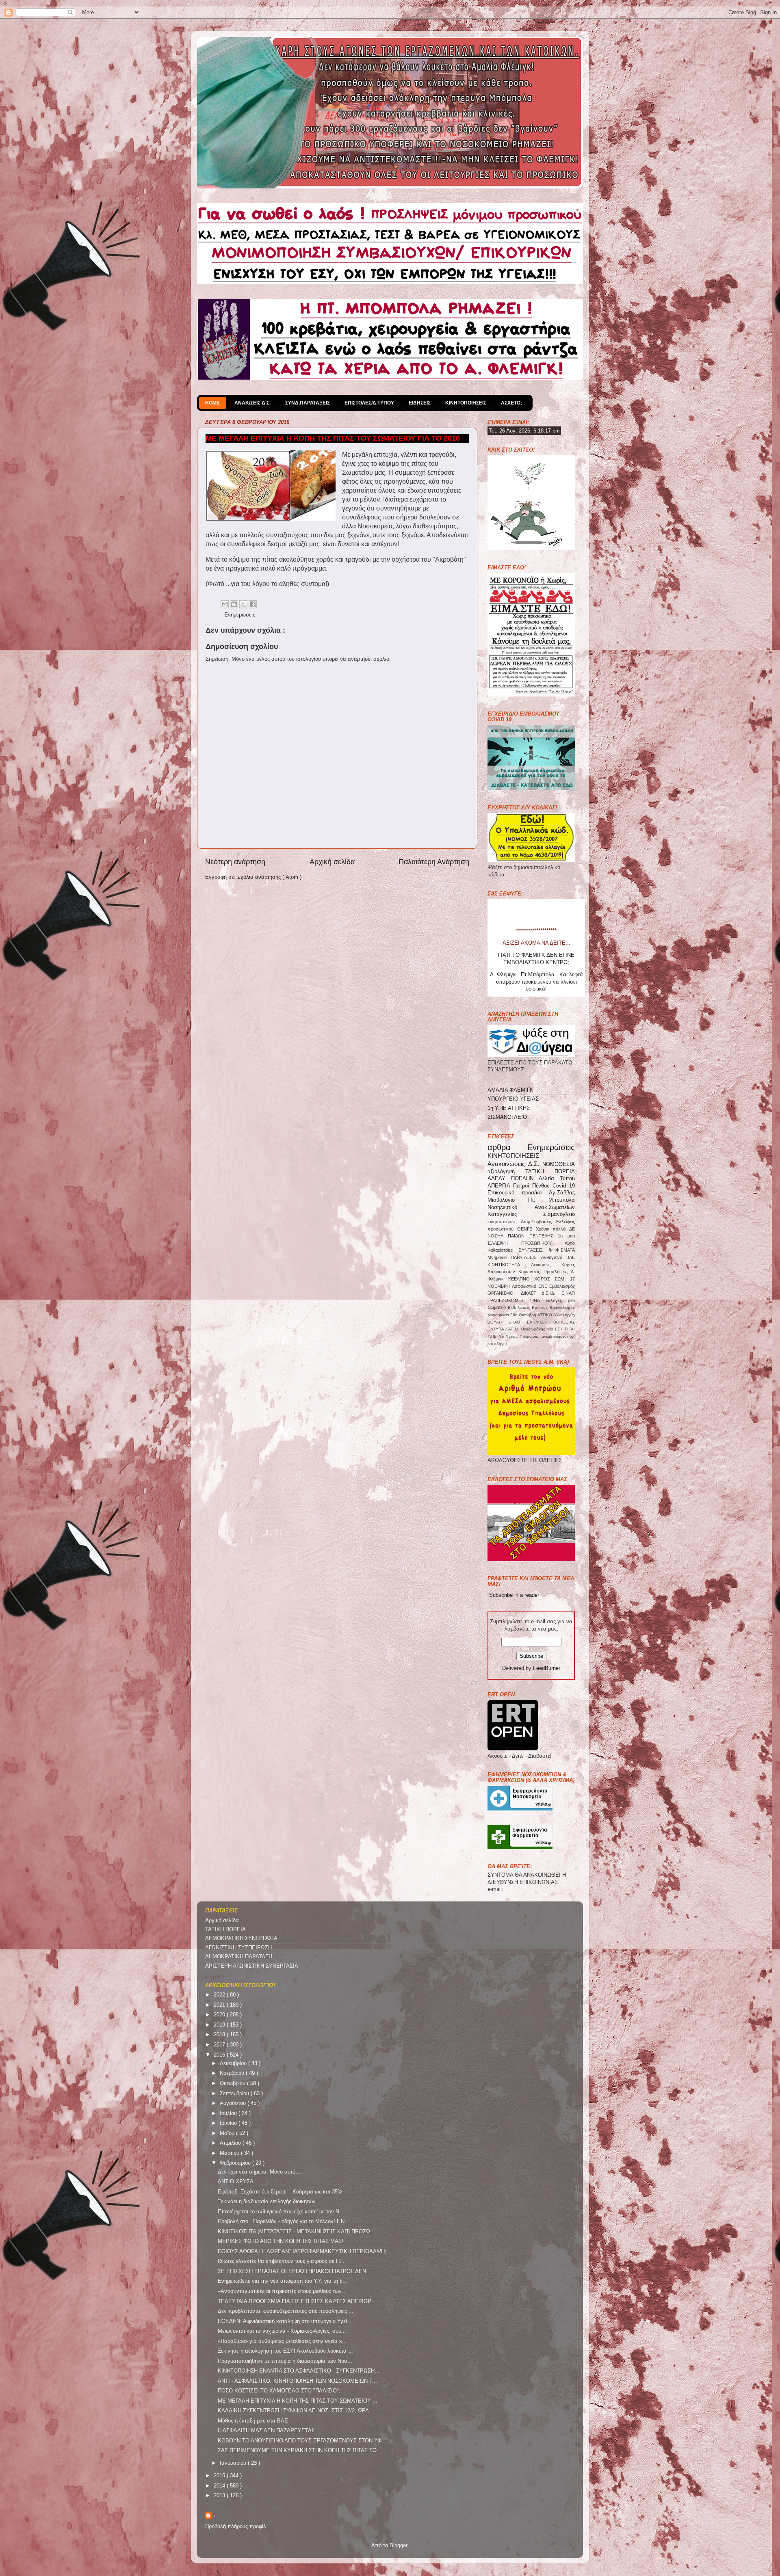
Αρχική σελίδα (332, 862)
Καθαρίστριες (503, 1250)
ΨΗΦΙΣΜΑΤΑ (562, 1250)
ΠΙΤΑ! (570, 1329)
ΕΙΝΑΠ (568, 1293)
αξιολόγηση (506, 1172)
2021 (220, 2005)
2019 (220, 2025)
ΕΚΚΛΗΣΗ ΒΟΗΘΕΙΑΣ (551, 1322)
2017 (220, 2045)
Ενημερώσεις (240, 615)
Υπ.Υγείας (509, 1336)
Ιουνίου (229, 2123)
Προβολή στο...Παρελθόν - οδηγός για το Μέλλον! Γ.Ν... (284, 2221)
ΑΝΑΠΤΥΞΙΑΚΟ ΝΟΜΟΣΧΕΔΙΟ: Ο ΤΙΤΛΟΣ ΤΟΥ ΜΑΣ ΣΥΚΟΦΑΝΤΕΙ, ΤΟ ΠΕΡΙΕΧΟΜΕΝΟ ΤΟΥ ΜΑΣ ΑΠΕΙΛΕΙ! (536, 985)
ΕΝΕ (544, 1286)
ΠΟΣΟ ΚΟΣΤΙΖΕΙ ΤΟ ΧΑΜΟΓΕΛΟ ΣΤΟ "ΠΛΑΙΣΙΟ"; (279, 2391)
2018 (220, 2035)
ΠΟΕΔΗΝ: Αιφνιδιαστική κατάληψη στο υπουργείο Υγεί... (285, 2321)
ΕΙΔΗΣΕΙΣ (420, 403)
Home (212, 403)
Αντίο (570, 1243)
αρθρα (507, 1147)
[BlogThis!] (234, 604)
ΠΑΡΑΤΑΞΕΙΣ (526, 1257)
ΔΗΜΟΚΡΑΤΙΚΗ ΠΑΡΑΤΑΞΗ (239, 1957)
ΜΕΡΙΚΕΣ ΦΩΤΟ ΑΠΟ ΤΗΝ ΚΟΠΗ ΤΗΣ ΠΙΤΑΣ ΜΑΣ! (281, 2241)
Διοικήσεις (546, 1265)
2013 (220, 2496)
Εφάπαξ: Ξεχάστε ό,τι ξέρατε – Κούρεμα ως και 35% (280, 2192)
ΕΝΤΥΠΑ (496, 1329)
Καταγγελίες (515, 1214)
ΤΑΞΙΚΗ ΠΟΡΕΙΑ (550, 1172)
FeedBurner (547, 1668)
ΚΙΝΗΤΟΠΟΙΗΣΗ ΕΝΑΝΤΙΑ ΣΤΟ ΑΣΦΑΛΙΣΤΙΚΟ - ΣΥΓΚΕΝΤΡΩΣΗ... (299, 2371)
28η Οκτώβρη (524, 1315)
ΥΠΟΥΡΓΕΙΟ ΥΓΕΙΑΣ (513, 1099)
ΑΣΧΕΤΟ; (511, 403)
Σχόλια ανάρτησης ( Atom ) (269, 877)
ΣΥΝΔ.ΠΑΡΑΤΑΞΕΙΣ (308, 403)
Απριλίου (231, 2143)
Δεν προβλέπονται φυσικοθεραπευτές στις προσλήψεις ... (286, 2311)
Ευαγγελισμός (562, 1307)
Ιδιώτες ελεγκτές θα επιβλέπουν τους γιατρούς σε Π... (281, 2261)
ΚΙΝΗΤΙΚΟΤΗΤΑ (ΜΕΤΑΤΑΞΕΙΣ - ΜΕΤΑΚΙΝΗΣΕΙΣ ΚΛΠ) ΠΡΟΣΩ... (296, 2232)
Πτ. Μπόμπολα (552, 1200)
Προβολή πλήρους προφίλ (236, 2526)
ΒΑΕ (571, 1257)
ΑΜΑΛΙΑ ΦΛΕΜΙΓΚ (510, 1090)
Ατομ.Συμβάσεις (538, 1222)
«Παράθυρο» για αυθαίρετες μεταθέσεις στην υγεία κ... (282, 2341)
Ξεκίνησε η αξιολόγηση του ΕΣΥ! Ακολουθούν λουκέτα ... (285, 2351)
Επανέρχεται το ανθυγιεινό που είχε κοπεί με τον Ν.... (282, 2212)
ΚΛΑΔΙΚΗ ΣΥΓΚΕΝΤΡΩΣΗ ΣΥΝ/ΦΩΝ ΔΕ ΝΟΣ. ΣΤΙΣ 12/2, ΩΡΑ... (296, 2411)
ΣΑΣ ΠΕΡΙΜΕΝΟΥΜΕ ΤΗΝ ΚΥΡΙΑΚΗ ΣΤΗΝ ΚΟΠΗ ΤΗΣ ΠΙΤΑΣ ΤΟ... (300, 2451)
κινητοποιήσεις (504, 1222)
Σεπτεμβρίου (235, 2094)
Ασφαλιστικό (525, 1286)
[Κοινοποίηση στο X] (243, 604)
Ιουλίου (229, 2113)
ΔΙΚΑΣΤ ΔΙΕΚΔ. (541, 1293)
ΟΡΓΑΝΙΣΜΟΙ (504, 1293)
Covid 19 (564, 1186)
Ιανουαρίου (234, 2463)
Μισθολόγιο (508, 1200)
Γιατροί (523, 1186)
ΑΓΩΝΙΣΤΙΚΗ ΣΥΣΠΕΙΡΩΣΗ (238, 1948)
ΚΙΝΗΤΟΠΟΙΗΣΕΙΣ (466, 403)
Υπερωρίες (531, 1336)
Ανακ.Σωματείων (555, 1207)
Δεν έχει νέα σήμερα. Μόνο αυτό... (259, 2172)
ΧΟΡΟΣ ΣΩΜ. (552, 1279)
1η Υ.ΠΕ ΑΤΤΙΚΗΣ (509, 1108)
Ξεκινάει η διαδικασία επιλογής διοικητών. (268, 2202)
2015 (220, 2476)
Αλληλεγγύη (564, 1315)
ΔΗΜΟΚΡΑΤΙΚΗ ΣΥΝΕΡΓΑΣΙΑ (241, 1938)
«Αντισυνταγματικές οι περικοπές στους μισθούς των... (282, 2291)
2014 (220, 2486)
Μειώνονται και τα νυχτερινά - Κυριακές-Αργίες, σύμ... (282, 2331)
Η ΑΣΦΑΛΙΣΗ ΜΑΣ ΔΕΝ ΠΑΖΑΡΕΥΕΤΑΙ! (266, 2431)
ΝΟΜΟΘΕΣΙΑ (559, 1164)
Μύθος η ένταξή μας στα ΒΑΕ (253, 2421)
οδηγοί (500, 1344)
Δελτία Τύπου (557, 1179)
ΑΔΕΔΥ (499, 1179)
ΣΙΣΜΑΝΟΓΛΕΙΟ (507, 1117)
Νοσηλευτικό (511, 1207)
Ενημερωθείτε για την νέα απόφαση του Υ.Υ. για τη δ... (283, 2281)
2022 (220, 1995)
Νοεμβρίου (233, 2073)
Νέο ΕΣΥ (556, 1329)
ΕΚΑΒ (518, 1322)
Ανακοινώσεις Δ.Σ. (515, 1164)
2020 (220, 2015)
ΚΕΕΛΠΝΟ (521, 1279)
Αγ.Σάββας (562, 1193)
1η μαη (566, 1236)
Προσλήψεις (557, 1272)
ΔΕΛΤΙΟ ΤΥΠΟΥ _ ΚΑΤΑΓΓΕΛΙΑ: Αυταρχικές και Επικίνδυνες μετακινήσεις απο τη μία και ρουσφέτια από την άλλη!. (536, 958)
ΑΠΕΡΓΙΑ (500, 1186)
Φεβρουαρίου (236, 2163)
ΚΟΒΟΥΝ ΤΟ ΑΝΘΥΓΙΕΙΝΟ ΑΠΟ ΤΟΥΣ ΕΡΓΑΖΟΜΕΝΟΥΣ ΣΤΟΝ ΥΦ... (302, 2441)
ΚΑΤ (510, 1329)
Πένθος (542, 1186)
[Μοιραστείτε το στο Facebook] (253, 604)
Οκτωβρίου (233, 2083)
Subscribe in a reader (514, 1595)
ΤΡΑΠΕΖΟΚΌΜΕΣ (509, 1300)
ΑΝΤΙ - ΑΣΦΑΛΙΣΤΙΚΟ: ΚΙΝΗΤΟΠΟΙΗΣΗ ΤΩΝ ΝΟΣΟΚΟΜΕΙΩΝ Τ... (297, 2381)
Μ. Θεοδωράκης (531, 1329)
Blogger (398, 2546)
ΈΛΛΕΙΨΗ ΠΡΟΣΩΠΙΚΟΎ (526, 1243)
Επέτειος (541, 1307)
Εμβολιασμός (562, 1286)
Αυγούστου (234, 2103)
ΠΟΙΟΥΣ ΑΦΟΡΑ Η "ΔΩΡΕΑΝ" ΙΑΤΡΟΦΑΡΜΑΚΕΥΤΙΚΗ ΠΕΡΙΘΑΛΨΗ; (302, 2252)
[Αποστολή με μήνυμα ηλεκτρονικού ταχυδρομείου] (225, 604)
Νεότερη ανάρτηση (235, 862)
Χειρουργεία (499, 1315)
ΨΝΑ (538, 1300)
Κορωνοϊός (531, 1272)
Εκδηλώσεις (520, 1307)
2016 (220, 2055)
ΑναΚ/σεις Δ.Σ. (252, 403)
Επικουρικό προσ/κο (518, 1193)
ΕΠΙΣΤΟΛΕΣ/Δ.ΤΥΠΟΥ (369, 403)
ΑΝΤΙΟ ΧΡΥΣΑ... (238, 2182)
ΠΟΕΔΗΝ (525, 1179)
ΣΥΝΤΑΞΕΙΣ (534, 1250)
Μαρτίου (230, 2153)
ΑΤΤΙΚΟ (545, 1315)
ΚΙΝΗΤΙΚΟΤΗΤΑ (509, 1265)
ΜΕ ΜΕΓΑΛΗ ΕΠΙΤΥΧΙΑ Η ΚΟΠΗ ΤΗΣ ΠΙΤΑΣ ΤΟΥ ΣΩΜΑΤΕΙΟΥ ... (298, 2401)
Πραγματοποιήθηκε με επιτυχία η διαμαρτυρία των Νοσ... (285, 2361)
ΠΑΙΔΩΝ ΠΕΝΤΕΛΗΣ (533, 1236)
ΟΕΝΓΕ (526, 1229)
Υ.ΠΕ (493, 1336)
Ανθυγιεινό (554, 1257)
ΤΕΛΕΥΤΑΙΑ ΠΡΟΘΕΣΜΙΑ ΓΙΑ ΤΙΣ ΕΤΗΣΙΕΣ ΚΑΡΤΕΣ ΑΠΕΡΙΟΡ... (297, 2301)
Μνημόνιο (499, 1257)
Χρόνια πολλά (553, 1229)
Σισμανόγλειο (559, 1214)
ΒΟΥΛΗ (498, 1322)
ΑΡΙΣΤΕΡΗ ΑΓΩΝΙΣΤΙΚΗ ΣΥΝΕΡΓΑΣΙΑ (252, 1966)
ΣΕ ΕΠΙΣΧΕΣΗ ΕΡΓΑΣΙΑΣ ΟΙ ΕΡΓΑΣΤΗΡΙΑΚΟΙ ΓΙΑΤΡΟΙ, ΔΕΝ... (294, 2271)
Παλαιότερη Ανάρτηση (434, 862)
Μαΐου (228, 2133)
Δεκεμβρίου (234, 2063)
